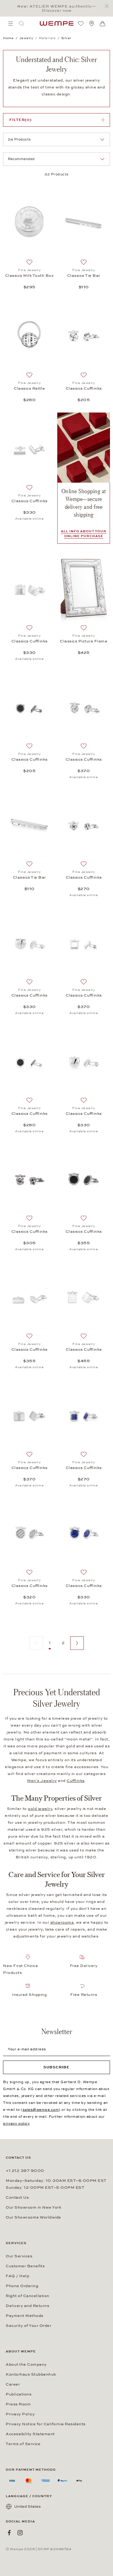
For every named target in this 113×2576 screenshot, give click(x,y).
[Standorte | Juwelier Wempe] (92, 23)
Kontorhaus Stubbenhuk (31, 2374)
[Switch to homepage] (57, 23)
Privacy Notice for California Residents (46, 2424)
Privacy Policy (20, 2414)
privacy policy (16, 2123)
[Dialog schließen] (108, 6)
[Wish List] (81, 23)
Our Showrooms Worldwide (33, 2217)
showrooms (62, 1922)
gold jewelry (40, 1809)
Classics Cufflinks (84, 388)
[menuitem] (11, 23)
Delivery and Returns (27, 2306)
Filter (20, 120)
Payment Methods (25, 2316)
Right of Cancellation (28, 2296)
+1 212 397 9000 (25, 2171)
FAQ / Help (17, 2276)
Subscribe (56, 2067)
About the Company (26, 2364)
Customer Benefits (25, 2266)
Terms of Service (23, 2444)
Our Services (19, 2256)
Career (13, 2384)
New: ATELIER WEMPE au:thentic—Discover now (57, 8)
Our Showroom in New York (33, 2207)
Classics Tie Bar (84, 276)
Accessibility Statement (30, 2434)
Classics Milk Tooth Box (30, 276)
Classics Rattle (29, 388)
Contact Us (17, 2197)
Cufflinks (76, 1781)
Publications (19, 2394)
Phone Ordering (22, 2286)
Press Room (18, 2404)
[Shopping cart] (102, 24)
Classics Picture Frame (84, 641)
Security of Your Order (28, 2326)
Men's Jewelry (42, 1781)
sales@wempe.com (41, 2110)
